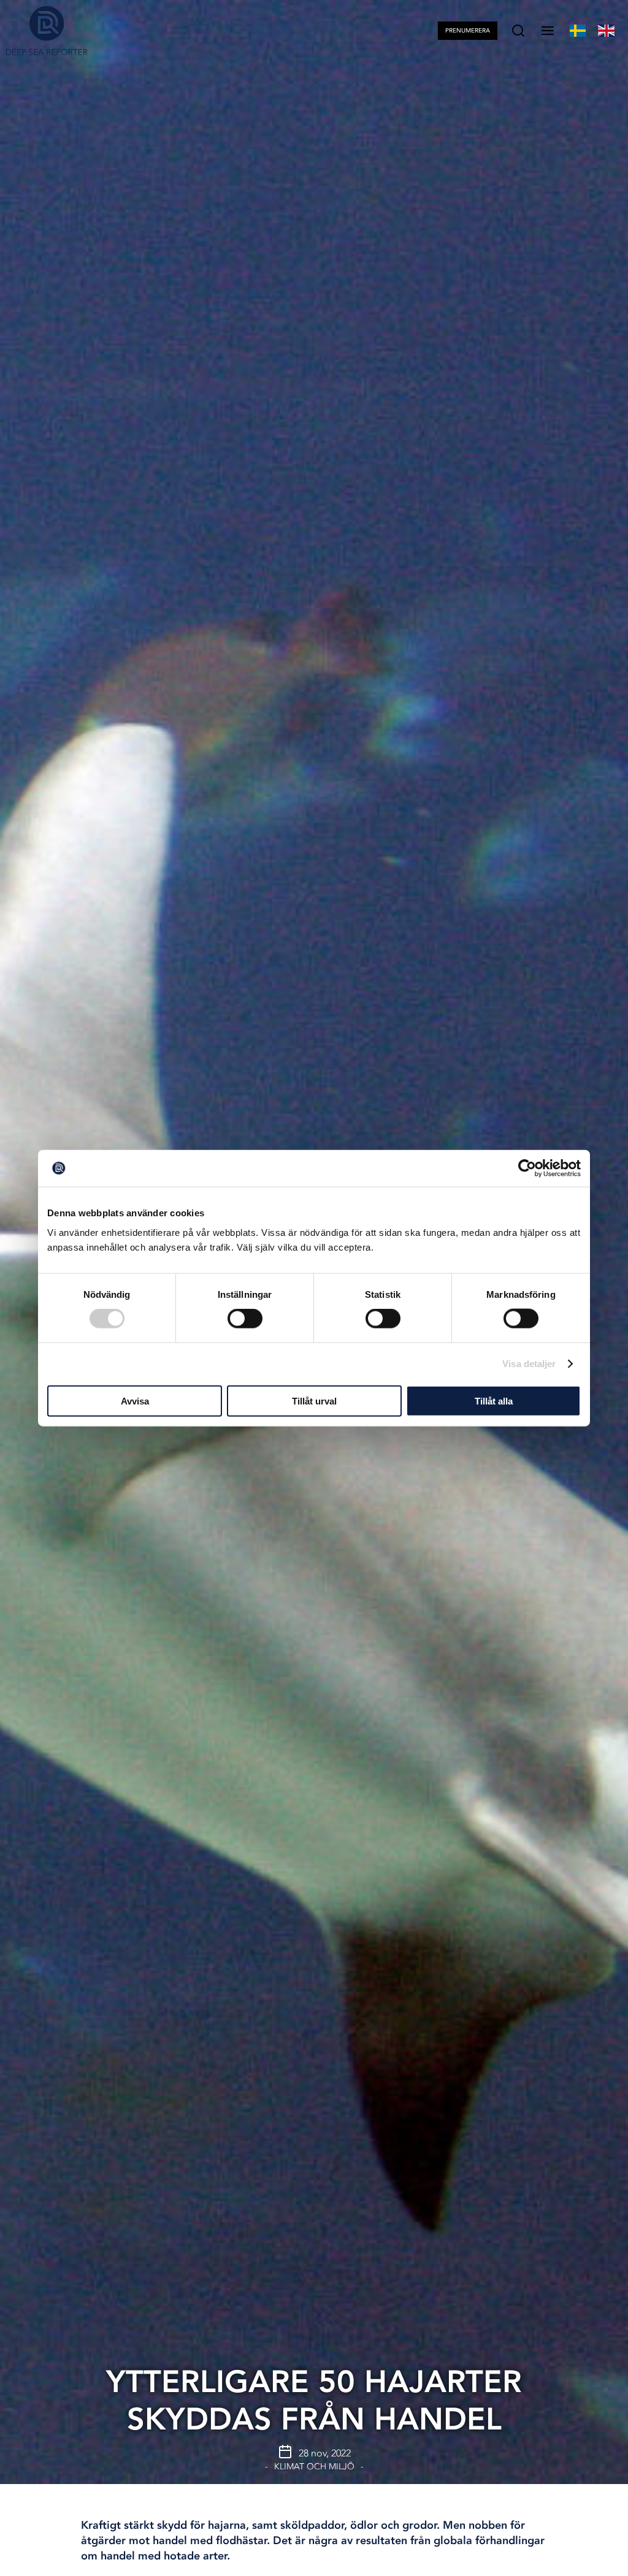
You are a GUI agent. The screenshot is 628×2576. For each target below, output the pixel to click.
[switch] (245, 1319)
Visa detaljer (529, 1364)
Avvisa (135, 1400)
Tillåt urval (314, 1400)
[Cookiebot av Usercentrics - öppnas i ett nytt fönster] (527, 1168)
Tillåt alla (494, 1400)
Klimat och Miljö (314, 2467)
